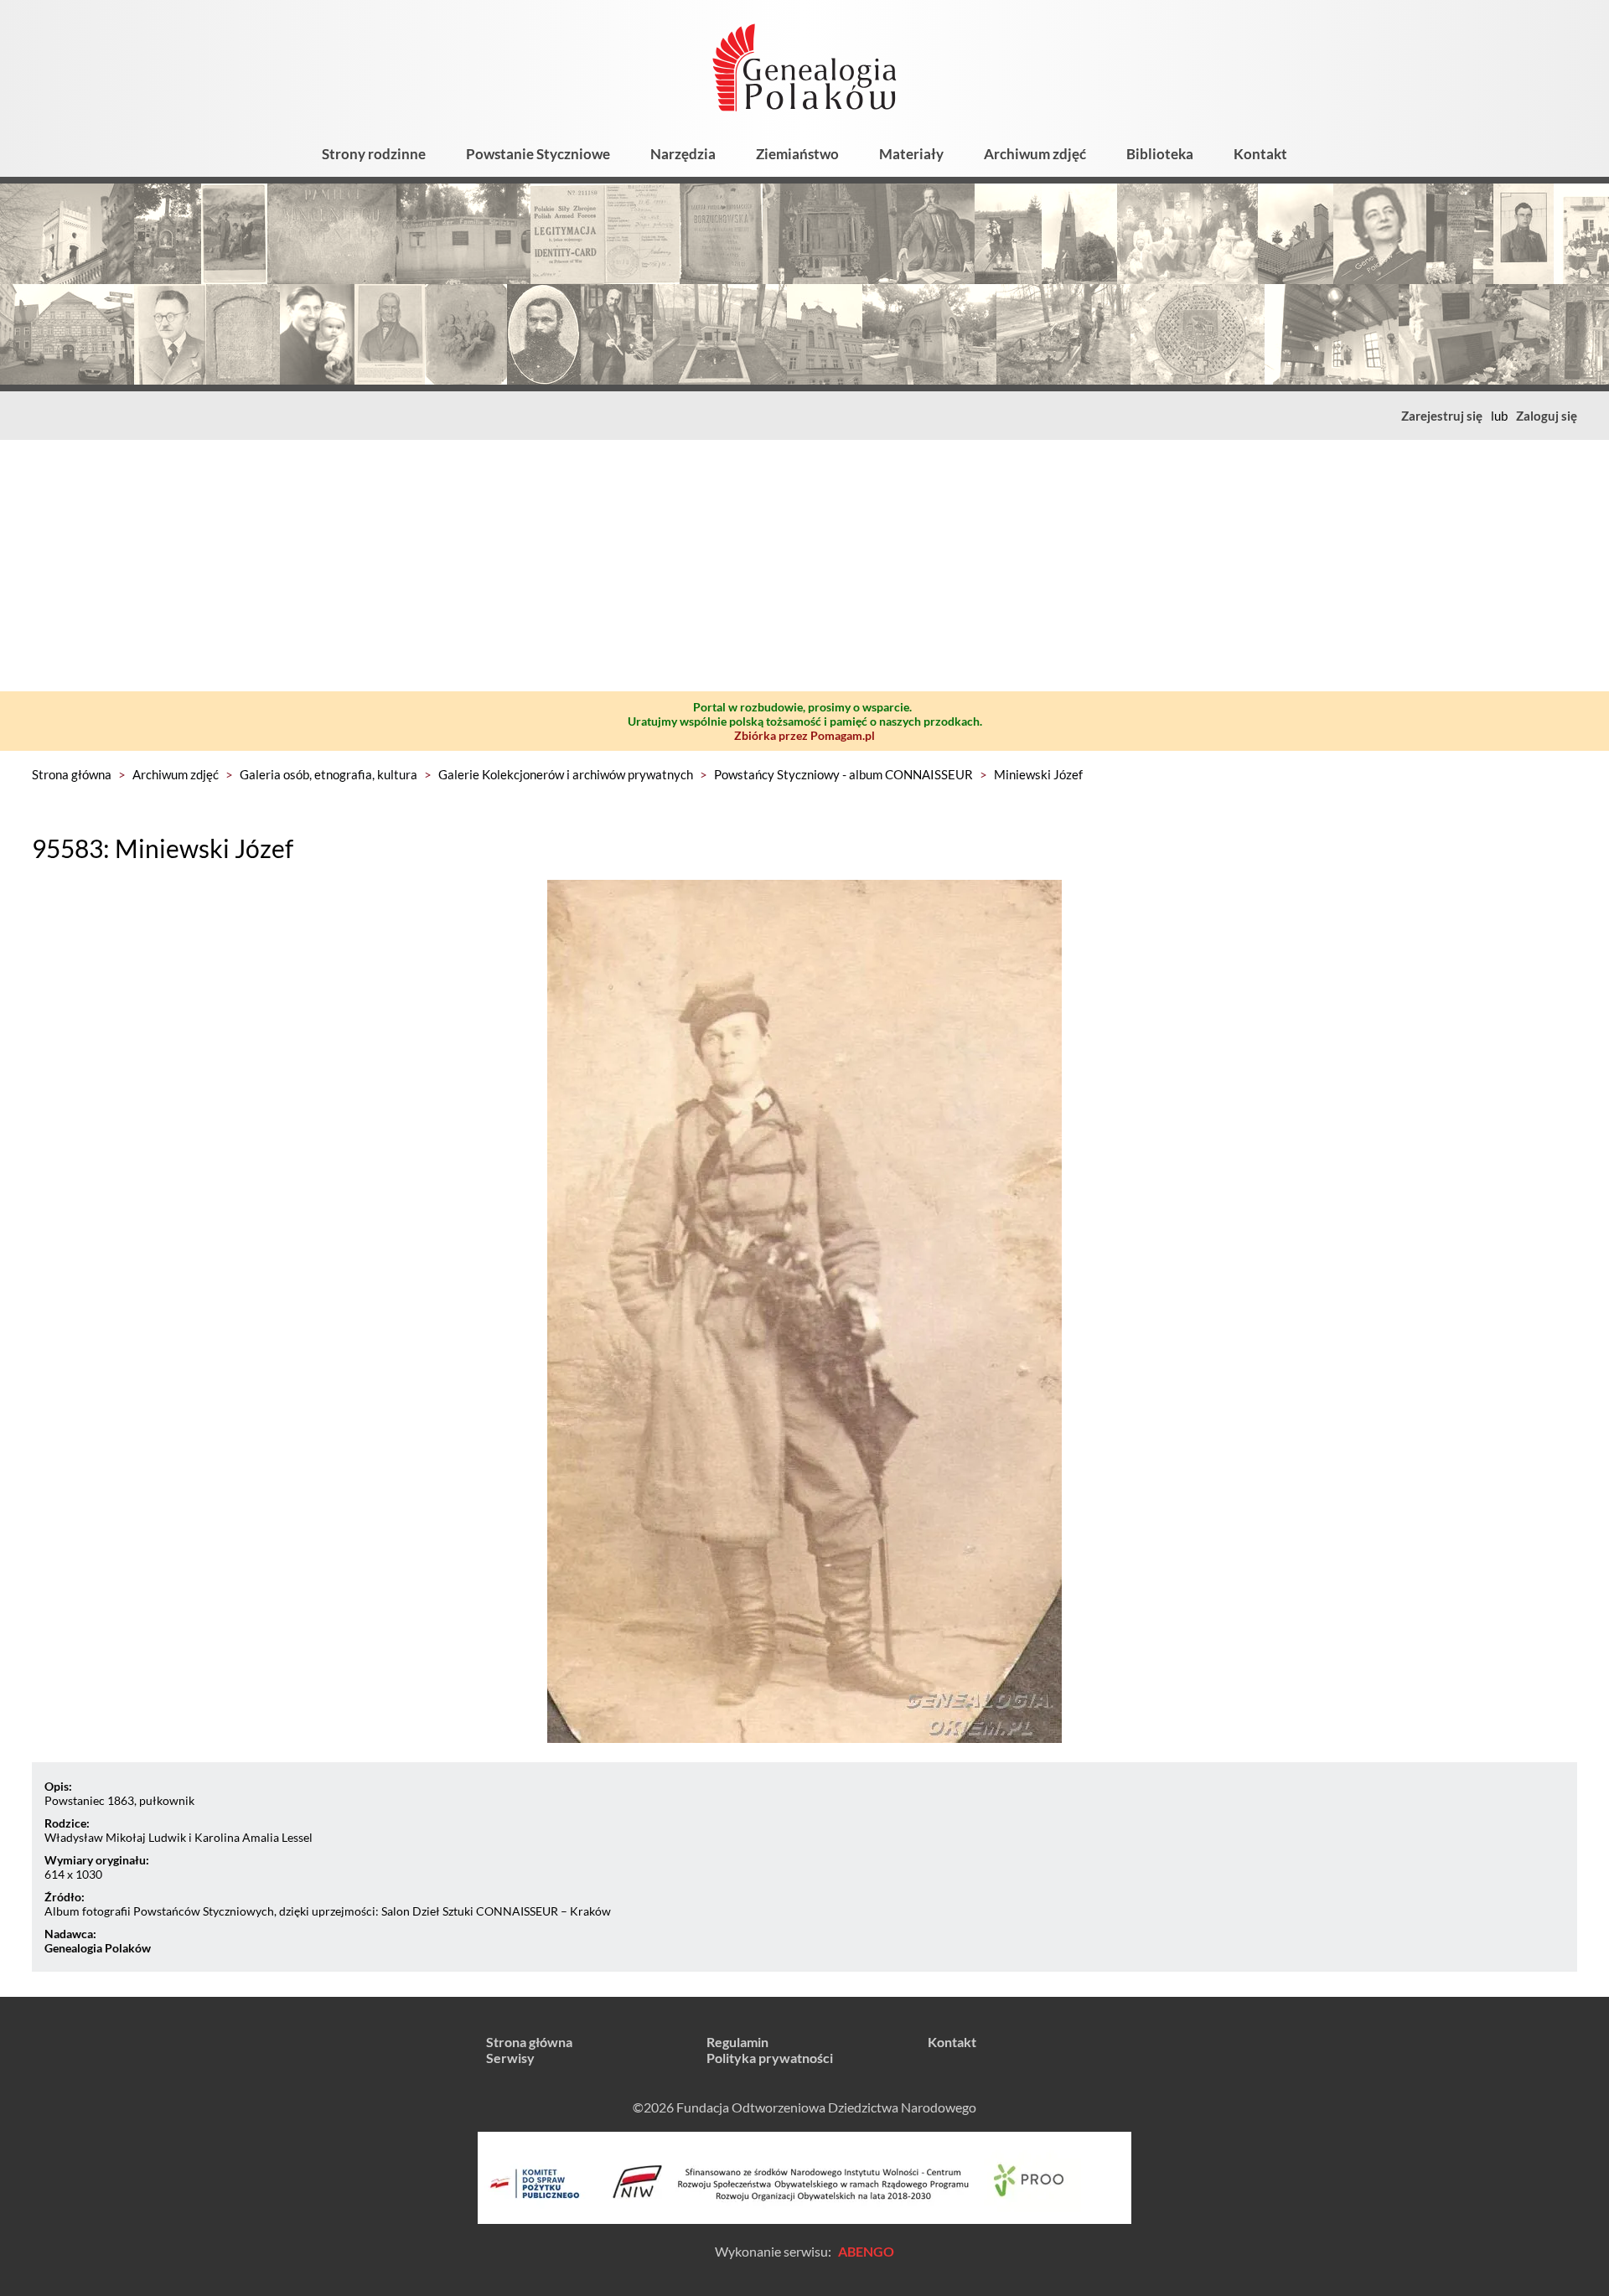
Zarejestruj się (1442, 416)
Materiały (911, 154)
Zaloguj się (1547, 416)
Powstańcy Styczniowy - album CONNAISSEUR (843, 774)
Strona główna (72, 774)
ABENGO (866, 2251)
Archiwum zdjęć (1035, 154)
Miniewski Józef (1038, 774)
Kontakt (1260, 154)
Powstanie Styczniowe (538, 154)
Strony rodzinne (374, 154)
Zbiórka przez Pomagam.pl (804, 735)
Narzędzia (683, 154)
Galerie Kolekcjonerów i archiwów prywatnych (566, 774)
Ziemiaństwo (797, 154)
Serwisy (510, 2058)
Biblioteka (1160, 154)
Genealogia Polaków (98, 1948)
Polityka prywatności (770, 2058)
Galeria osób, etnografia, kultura (329, 774)
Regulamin (737, 2042)
